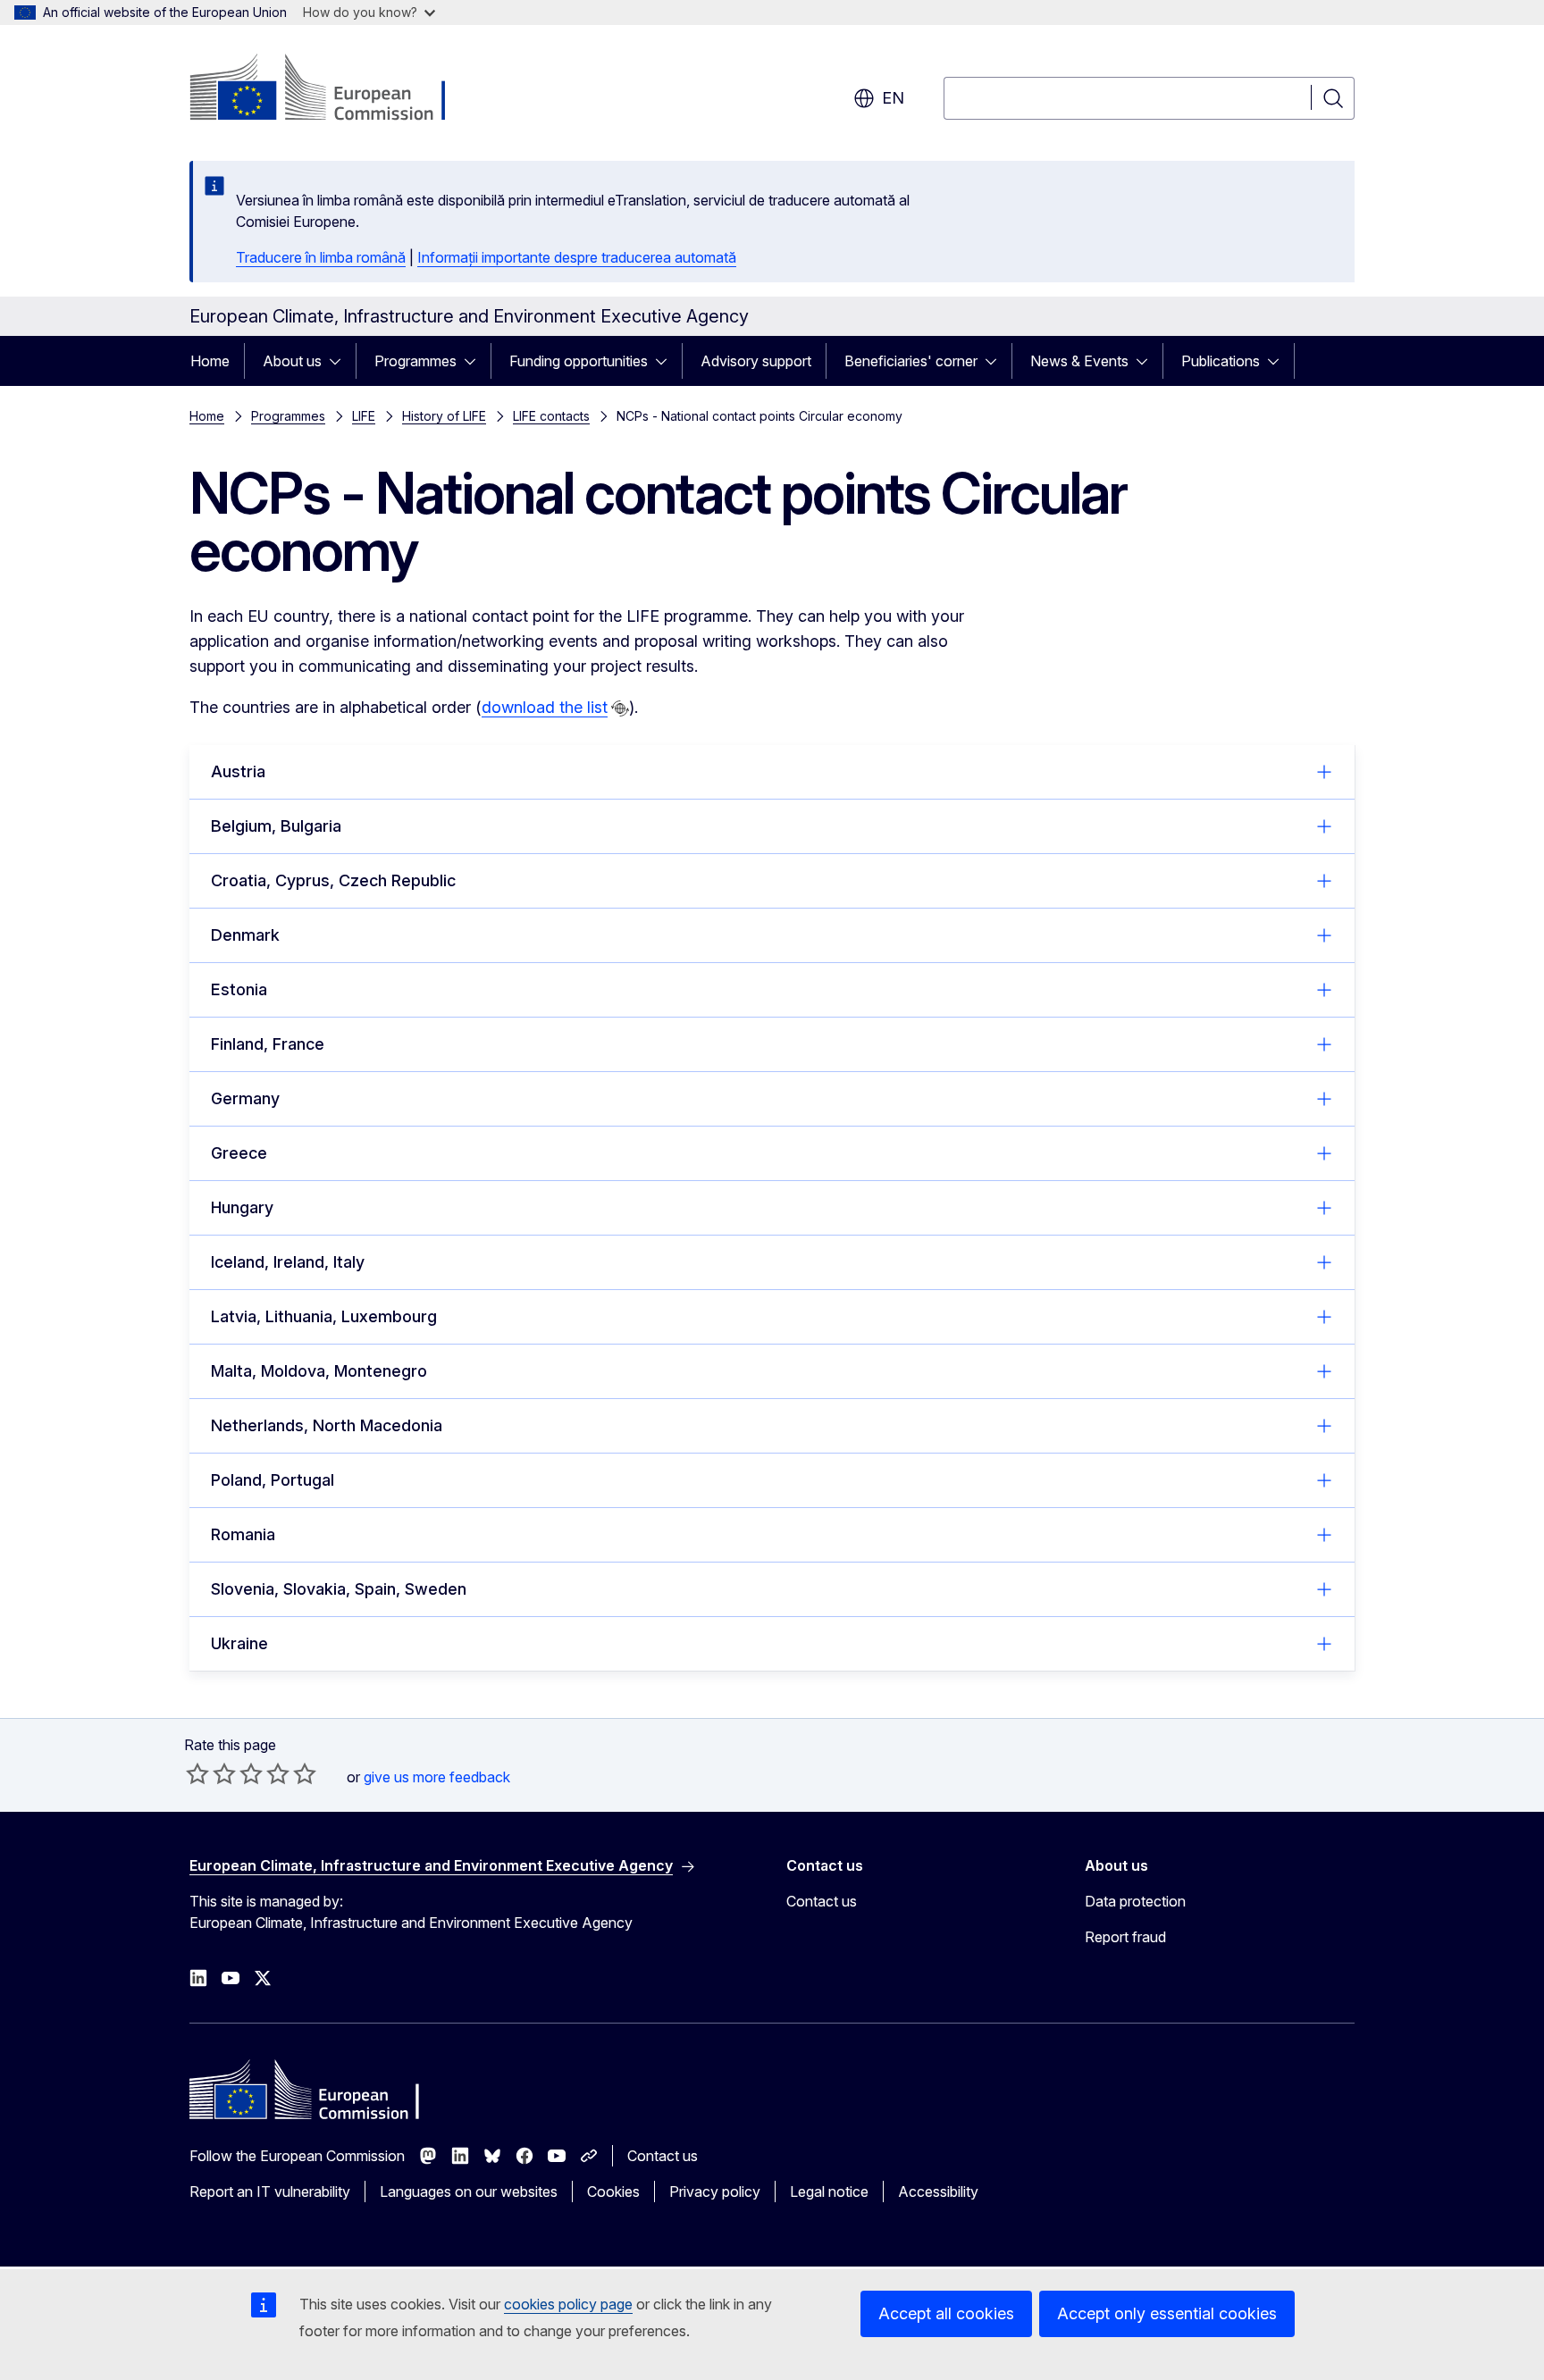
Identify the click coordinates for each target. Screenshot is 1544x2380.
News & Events (1079, 361)
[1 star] (197, 1773)
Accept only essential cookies (1167, 2313)
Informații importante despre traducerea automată (577, 257)
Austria (238, 771)
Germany (245, 1098)
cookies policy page (568, 2304)
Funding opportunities (579, 361)
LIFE (364, 416)
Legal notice (829, 2191)
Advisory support (756, 361)
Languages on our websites (469, 2191)
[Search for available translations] (620, 708)
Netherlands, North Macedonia (327, 1425)
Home (210, 361)
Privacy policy (715, 2191)
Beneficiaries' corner (911, 361)
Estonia (239, 989)
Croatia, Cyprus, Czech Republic (333, 880)
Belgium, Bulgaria (276, 826)
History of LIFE (444, 416)
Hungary (242, 1207)
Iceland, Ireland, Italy (288, 1262)
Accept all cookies (946, 2313)
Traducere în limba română (321, 257)
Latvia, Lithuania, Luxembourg (324, 1316)
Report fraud (1125, 1937)
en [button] (893, 98)
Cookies (613, 2191)
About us (292, 361)
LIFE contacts (551, 416)
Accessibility (938, 2191)
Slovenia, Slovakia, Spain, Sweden (339, 1589)
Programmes (415, 361)
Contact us (822, 1901)
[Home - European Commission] (334, 89)
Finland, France (268, 1044)
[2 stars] (211, 1773)
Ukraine (239, 1643)
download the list (545, 707)
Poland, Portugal (273, 1480)
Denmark (245, 935)
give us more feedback (437, 1777)
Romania (243, 1534)
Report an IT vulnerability (270, 2191)
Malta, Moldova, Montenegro (319, 1371)
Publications (1221, 361)
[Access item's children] (340, 361)
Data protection (1135, 1901)
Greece (239, 1153)
